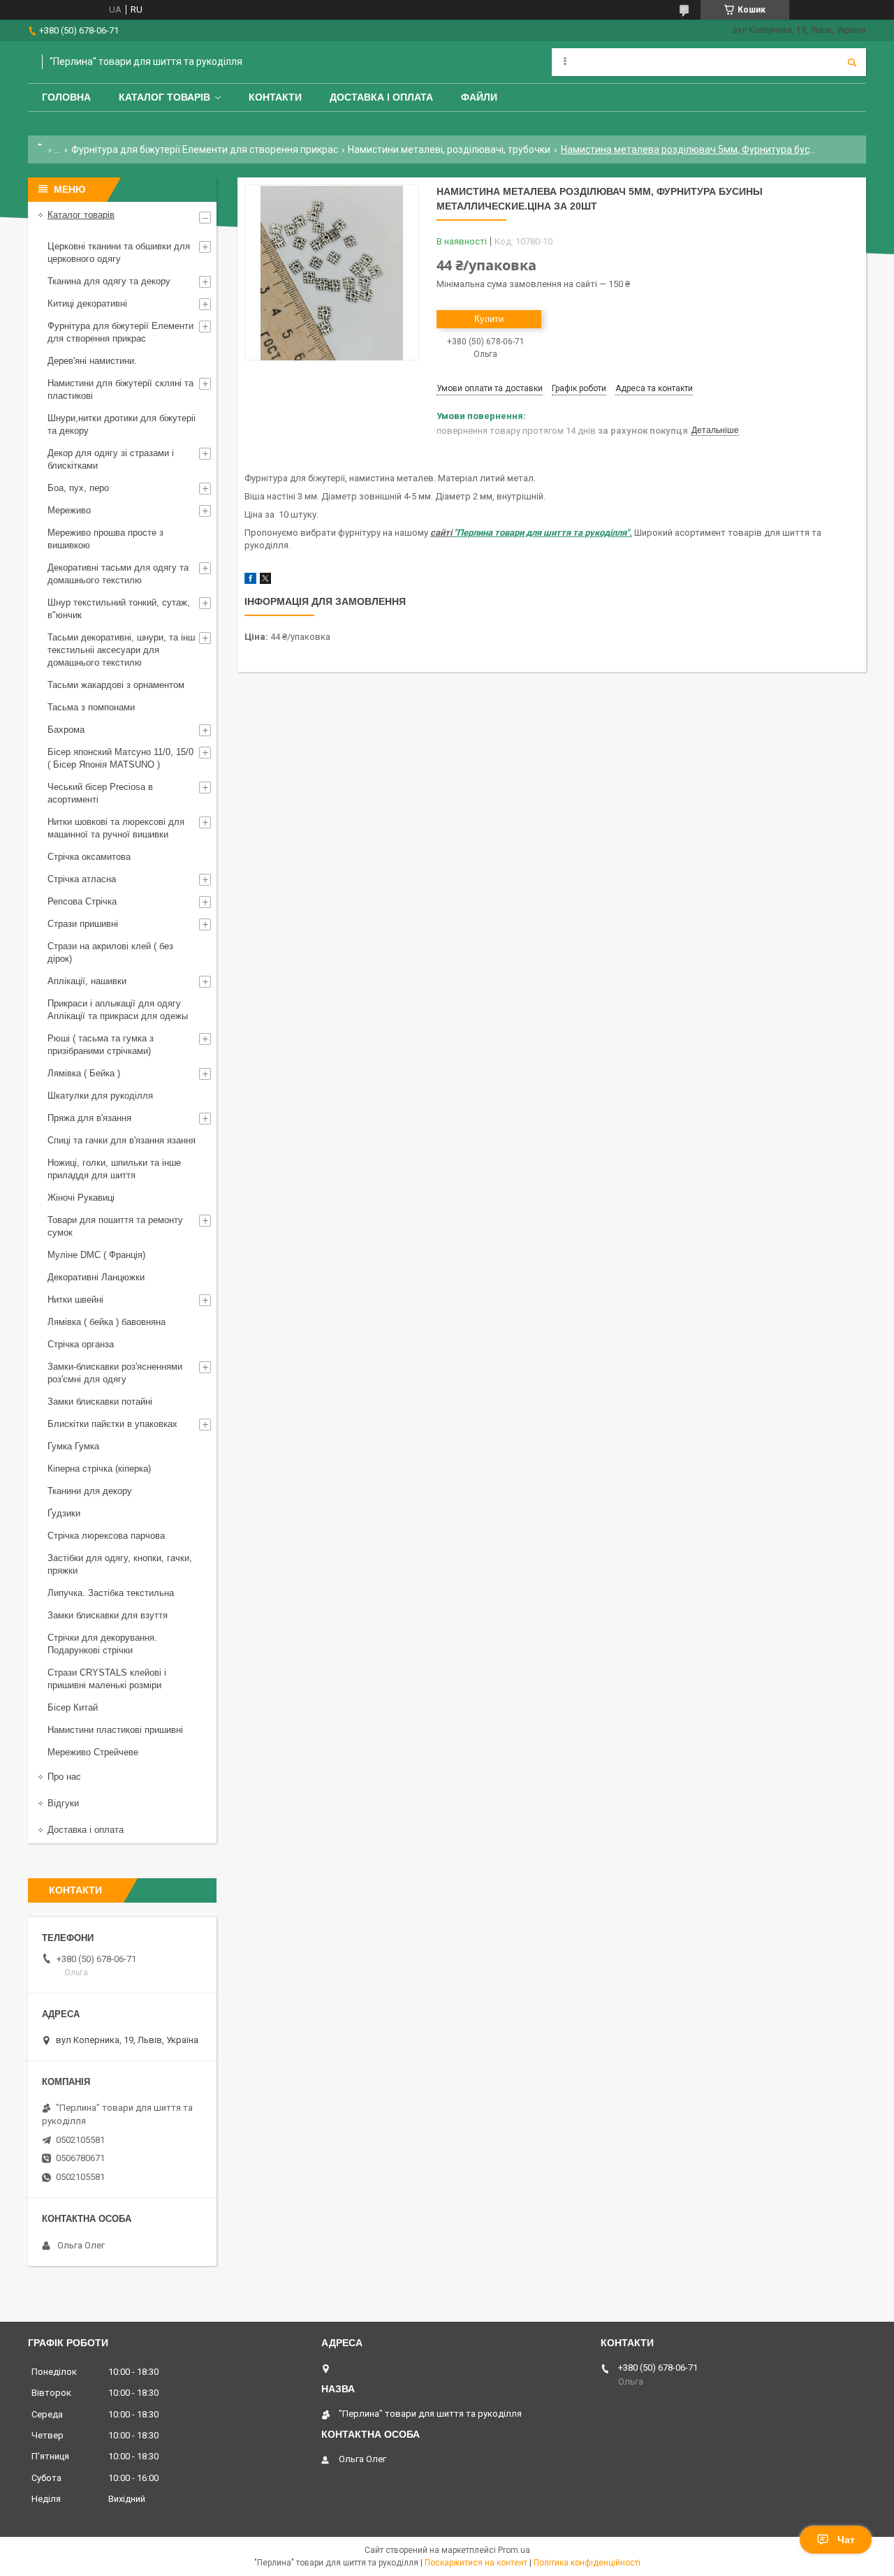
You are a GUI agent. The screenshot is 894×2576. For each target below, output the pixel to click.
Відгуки (63, 1803)
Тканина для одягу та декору (109, 281)
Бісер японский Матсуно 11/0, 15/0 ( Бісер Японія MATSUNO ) (120, 758)
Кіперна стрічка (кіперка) (99, 1469)
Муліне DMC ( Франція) (96, 1255)
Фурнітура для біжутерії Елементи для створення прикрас (205, 149)
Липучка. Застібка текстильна (111, 1593)
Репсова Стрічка (82, 901)
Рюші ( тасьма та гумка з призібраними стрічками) (101, 1045)
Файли (479, 97)
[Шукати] (852, 62)
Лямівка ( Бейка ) (84, 1073)
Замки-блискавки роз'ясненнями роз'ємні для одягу (115, 1373)
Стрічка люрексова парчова (106, 1536)
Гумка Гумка (73, 1446)
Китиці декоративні (87, 303)
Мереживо (69, 510)
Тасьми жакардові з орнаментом (116, 685)
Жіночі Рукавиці (81, 1198)
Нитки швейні (75, 1300)
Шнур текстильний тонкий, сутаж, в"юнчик (119, 609)
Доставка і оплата (381, 97)
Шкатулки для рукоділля (100, 1096)
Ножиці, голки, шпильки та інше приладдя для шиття (114, 1169)
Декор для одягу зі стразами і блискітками (111, 459)
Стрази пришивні (83, 924)
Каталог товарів (164, 97)
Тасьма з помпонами (91, 707)
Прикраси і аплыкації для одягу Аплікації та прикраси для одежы (118, 1010)
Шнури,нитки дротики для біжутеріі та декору (122, 424)
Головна (66, 97)
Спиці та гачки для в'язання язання (122, 1140)
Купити (489, 319)
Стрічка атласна (82, 879)
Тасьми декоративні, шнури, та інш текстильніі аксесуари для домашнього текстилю (121, 650)
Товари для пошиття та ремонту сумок (115, 1226)
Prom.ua (514, 2550)
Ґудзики (64, 1513)
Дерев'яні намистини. (92, 361)
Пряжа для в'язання (89, 1118)
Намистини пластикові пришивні (115, 1730)
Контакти (275, 97)
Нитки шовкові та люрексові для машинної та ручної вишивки (116, 828)
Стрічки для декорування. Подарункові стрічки (102, 1644)
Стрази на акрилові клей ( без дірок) (110, 952)
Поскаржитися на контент (476, 2563)
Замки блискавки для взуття (108, 1615)
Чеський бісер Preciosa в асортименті (100, 793)
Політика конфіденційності (587, 2563)
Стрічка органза (81, 1344)
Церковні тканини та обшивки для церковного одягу (119, 253)
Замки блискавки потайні (100, 1402)
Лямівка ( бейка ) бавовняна (107, 1322)
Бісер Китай (73, 1707)
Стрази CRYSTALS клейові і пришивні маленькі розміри (107, 1679)
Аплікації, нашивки (87, 981)
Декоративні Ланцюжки (96, 1277)
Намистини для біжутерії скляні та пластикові (120, 389)
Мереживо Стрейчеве (93, 1752)
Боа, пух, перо (78, 488)
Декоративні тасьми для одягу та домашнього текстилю (118, 574)
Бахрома (66, 730)
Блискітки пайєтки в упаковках (112, 1424)
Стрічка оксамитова (89, 857)
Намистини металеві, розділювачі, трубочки (449, 149)
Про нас (64, 1777)
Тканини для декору (90, 1491)
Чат (846, 2540)
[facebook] (250, 581)
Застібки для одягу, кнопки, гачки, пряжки (120, 1564)
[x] (265, 581)
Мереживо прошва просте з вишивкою (105, 539)
